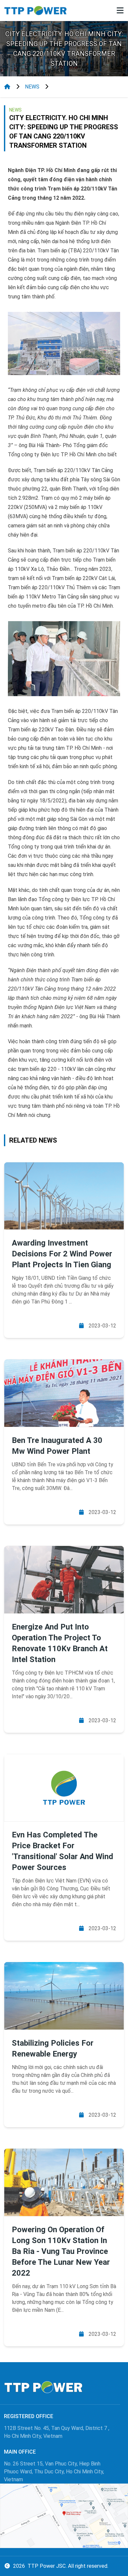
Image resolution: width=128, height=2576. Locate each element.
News (32, 87)
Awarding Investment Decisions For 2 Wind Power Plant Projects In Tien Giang (62, 1254)
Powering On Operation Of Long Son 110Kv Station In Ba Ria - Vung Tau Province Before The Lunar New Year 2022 (61, 2251)
